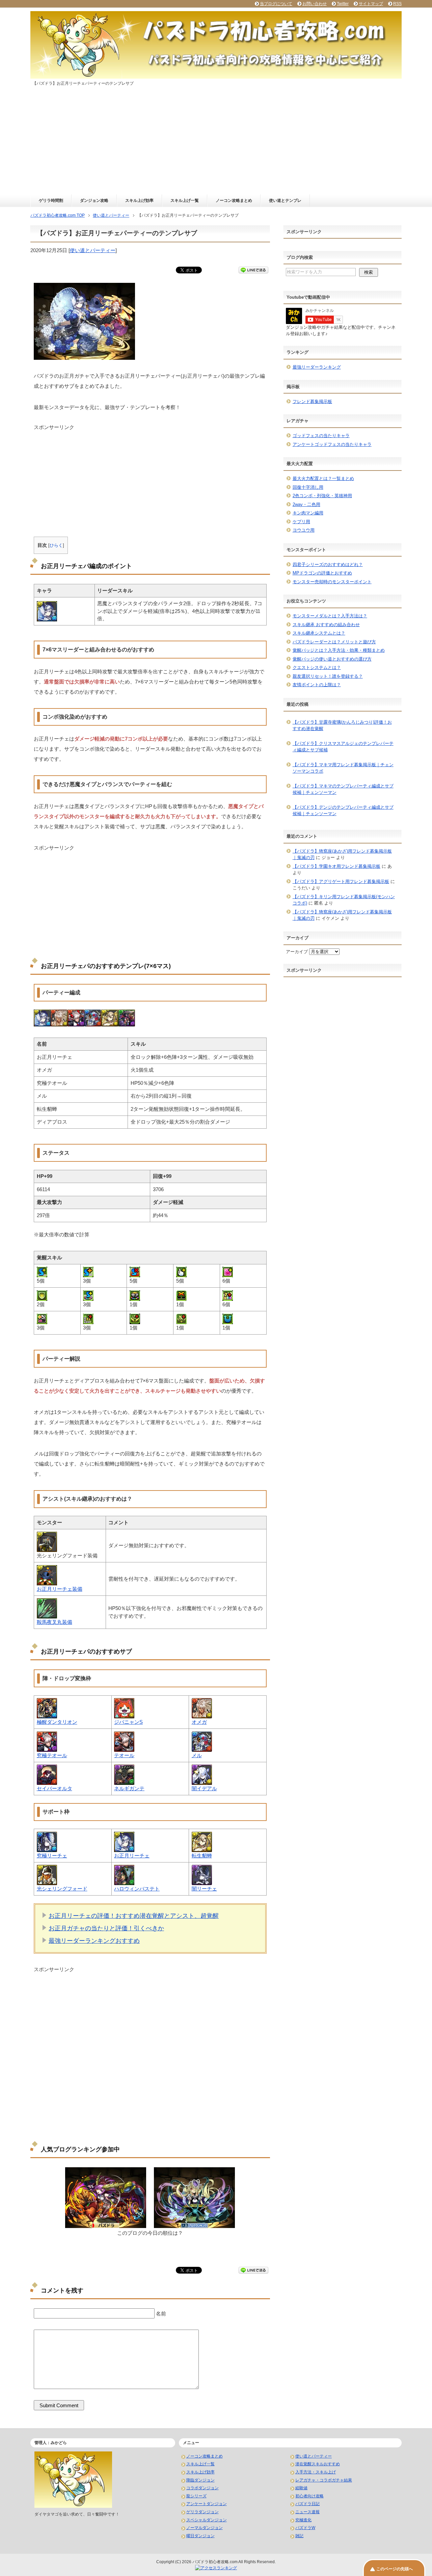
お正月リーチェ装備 (60, 1589)
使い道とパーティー (93, 250)
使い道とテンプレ (285, 200)
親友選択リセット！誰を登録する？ (328, 676)
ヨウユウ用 (304, 530)
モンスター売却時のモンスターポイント (332, 582)
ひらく (56, 545)
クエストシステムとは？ (317, 667)
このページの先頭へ (395, 2569)
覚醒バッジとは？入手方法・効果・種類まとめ (339, 650)
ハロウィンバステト (137, 1889)
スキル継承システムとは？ (319, 633)
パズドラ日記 (307, 2504)
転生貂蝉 (202, 1856)
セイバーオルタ (55, 1788)
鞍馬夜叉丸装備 (55, 1622)
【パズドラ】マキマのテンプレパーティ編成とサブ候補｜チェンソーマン (343, 789)
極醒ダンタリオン (57, 1722)
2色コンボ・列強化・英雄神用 (322, 496)
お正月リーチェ (132, 1856)
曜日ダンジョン (200, 2536)
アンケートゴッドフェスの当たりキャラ (332, 444)
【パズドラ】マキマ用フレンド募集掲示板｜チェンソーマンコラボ (343, 768)
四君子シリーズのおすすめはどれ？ (328, 565)
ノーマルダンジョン (205, 2528)
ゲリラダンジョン (202, 2512)
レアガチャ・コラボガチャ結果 (324, 2480)
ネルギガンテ (129, 1788)
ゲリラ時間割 (51, 200)
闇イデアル (204, 1788)
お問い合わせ (315, 4)
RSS (397, 4)
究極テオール (52, 1755)
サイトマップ (371, 4)
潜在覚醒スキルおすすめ (318, 2464)
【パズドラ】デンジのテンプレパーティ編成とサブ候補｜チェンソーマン (343, 811)
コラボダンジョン (202, 2488)
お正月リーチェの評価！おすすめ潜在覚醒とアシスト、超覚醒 (134, 1916)
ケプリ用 (301, 522)
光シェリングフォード (62, 1889)
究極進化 (303, 2520)
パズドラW (305, 2528)
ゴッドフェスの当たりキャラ (321, 436)
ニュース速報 (307, 2512)
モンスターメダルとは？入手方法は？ (330, 616)
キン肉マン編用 (308, 513)
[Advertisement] (216, 144)
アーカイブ (297, 952)
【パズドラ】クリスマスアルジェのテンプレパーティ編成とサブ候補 (343, 747)
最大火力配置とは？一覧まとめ (323, 478)
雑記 (299, 2536)
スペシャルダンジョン (207, 2520)
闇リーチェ (204, 1889)
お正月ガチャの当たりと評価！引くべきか (106, 1928)
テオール (124, 1755)
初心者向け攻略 (309, 2496)
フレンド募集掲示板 (312, 401)
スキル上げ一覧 (185, 200)
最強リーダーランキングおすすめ (94, 1941)
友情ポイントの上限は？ (317, 685)
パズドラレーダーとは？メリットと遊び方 (334, 642)
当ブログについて (276, 4)
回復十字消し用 (308, 487)
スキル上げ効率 (139, 200)
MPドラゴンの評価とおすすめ (322, 573)
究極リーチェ (52, 1856)
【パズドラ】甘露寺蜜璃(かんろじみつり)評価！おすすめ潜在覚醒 (342, 726)
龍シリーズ (196, 2496)
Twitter (343, 4)
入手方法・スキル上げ (316, 2472)
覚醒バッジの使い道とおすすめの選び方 (332, 659)
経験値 (301, 2488)
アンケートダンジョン (207, 2504)
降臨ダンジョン (200, 2480)
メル (197, 1755)
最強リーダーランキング (317, 367)
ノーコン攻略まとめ (234, 200)
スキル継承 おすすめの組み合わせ (326, 625)
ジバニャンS (128, 1722)
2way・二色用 (306, 504)
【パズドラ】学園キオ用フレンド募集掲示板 (336, 866)
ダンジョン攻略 (94, 200)
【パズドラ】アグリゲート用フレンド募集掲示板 (341, 881)
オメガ (199, 1722)
